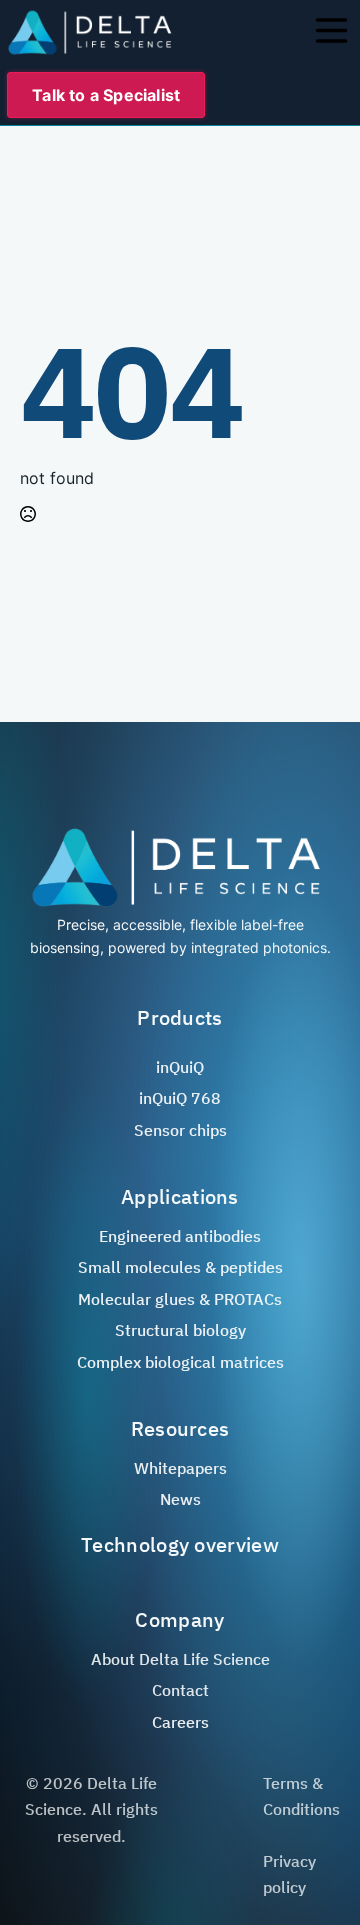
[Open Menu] (330, 32)
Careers (180, 1722)
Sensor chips (180, 1130)
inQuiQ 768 (180, 1098)
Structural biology (180, 1330)
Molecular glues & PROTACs (180, 1299)
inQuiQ (180, 1067)
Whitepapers (180, 1468)
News (180, 1499)
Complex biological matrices (180, 1362)
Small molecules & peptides (180, 1267)
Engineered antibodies (180, 1236)
